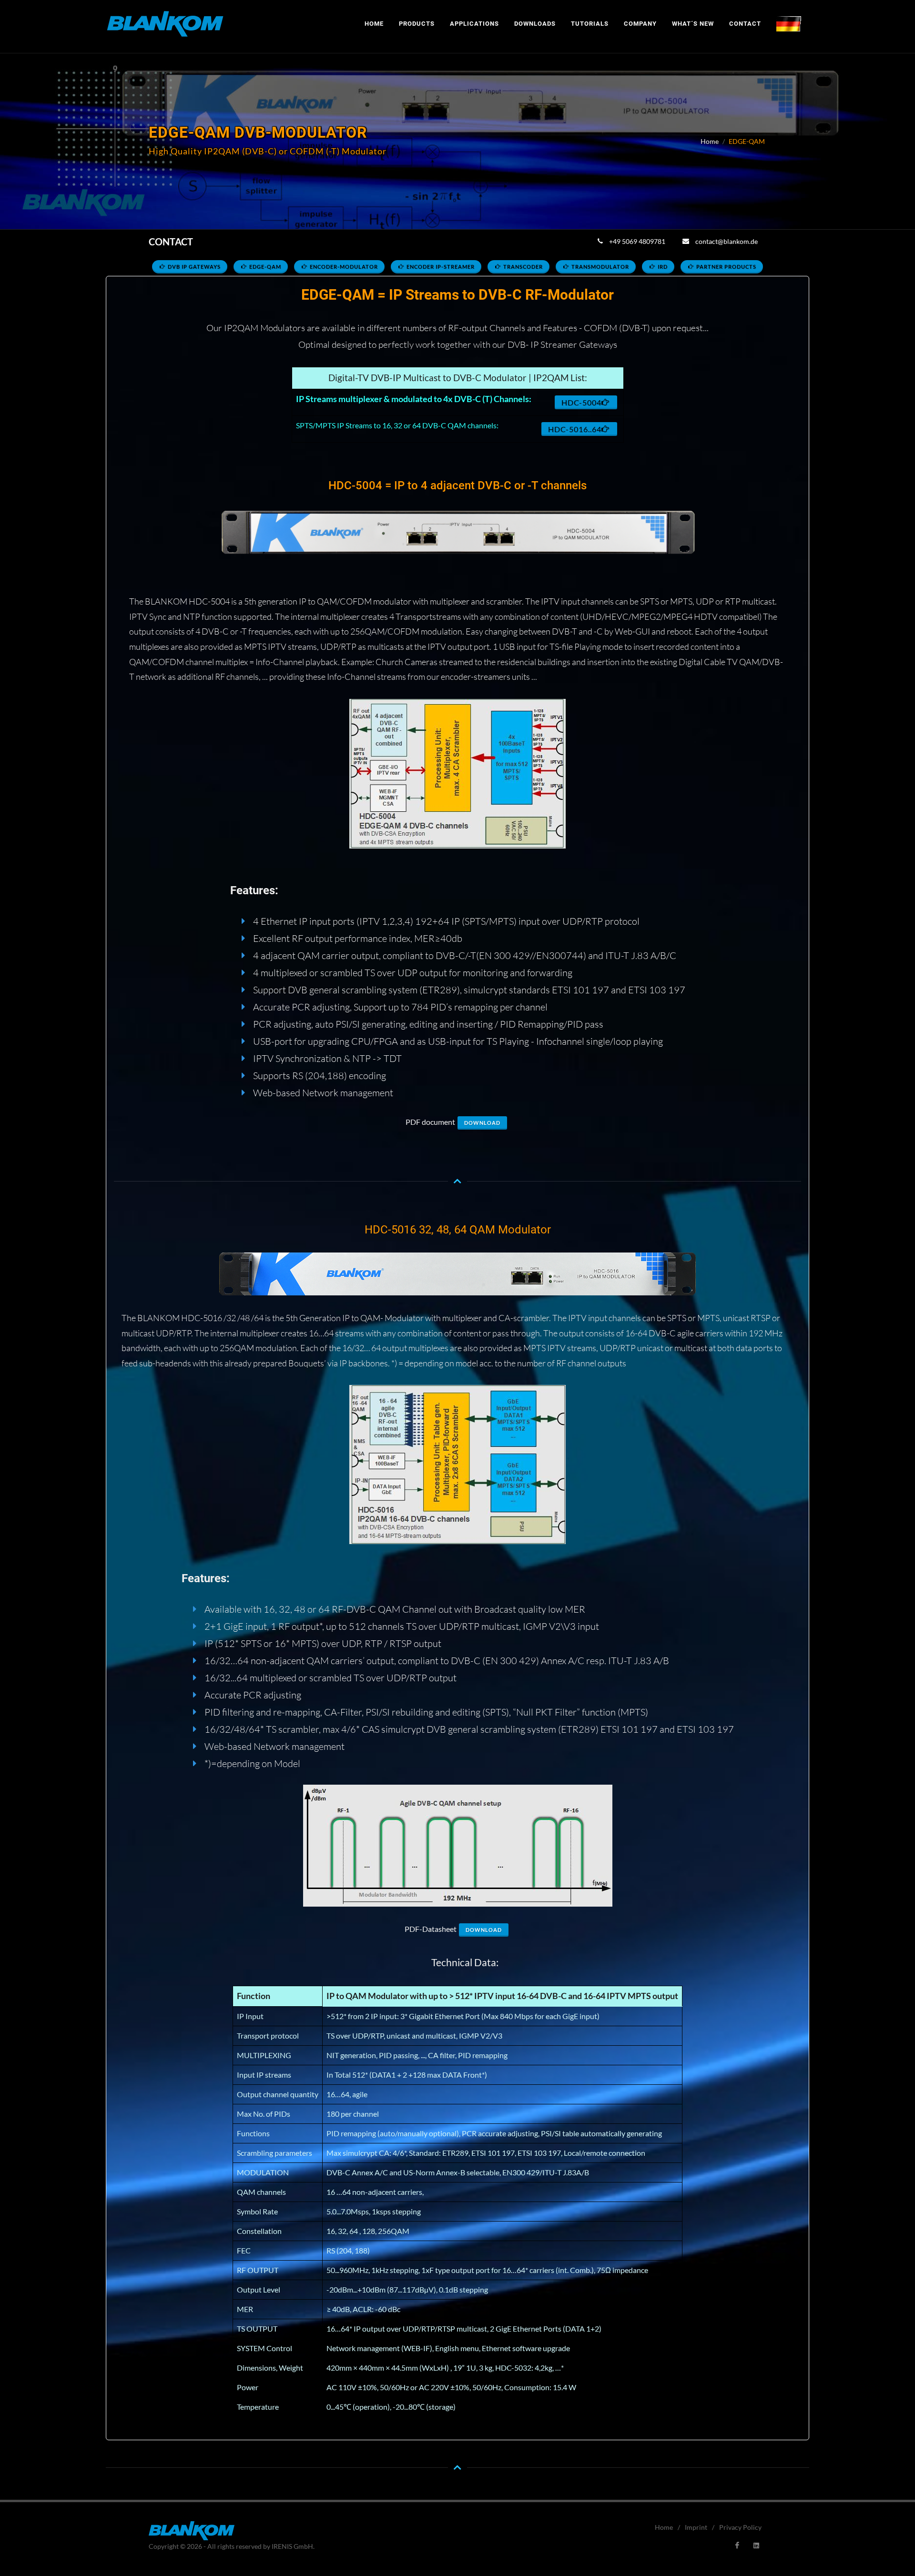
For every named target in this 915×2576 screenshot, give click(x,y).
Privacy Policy (740, 2527)
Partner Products (726, 267)
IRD (663, 267)
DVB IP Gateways (194, 267)
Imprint (696, 2527)
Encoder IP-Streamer (441, 267)
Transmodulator (600, 267)
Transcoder (523, 267)
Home (710, 141)
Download (482, 1123)
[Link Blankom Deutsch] (789, 24)
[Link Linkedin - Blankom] (756, 2546)
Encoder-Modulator (344, 267)
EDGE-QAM (265, 267)
